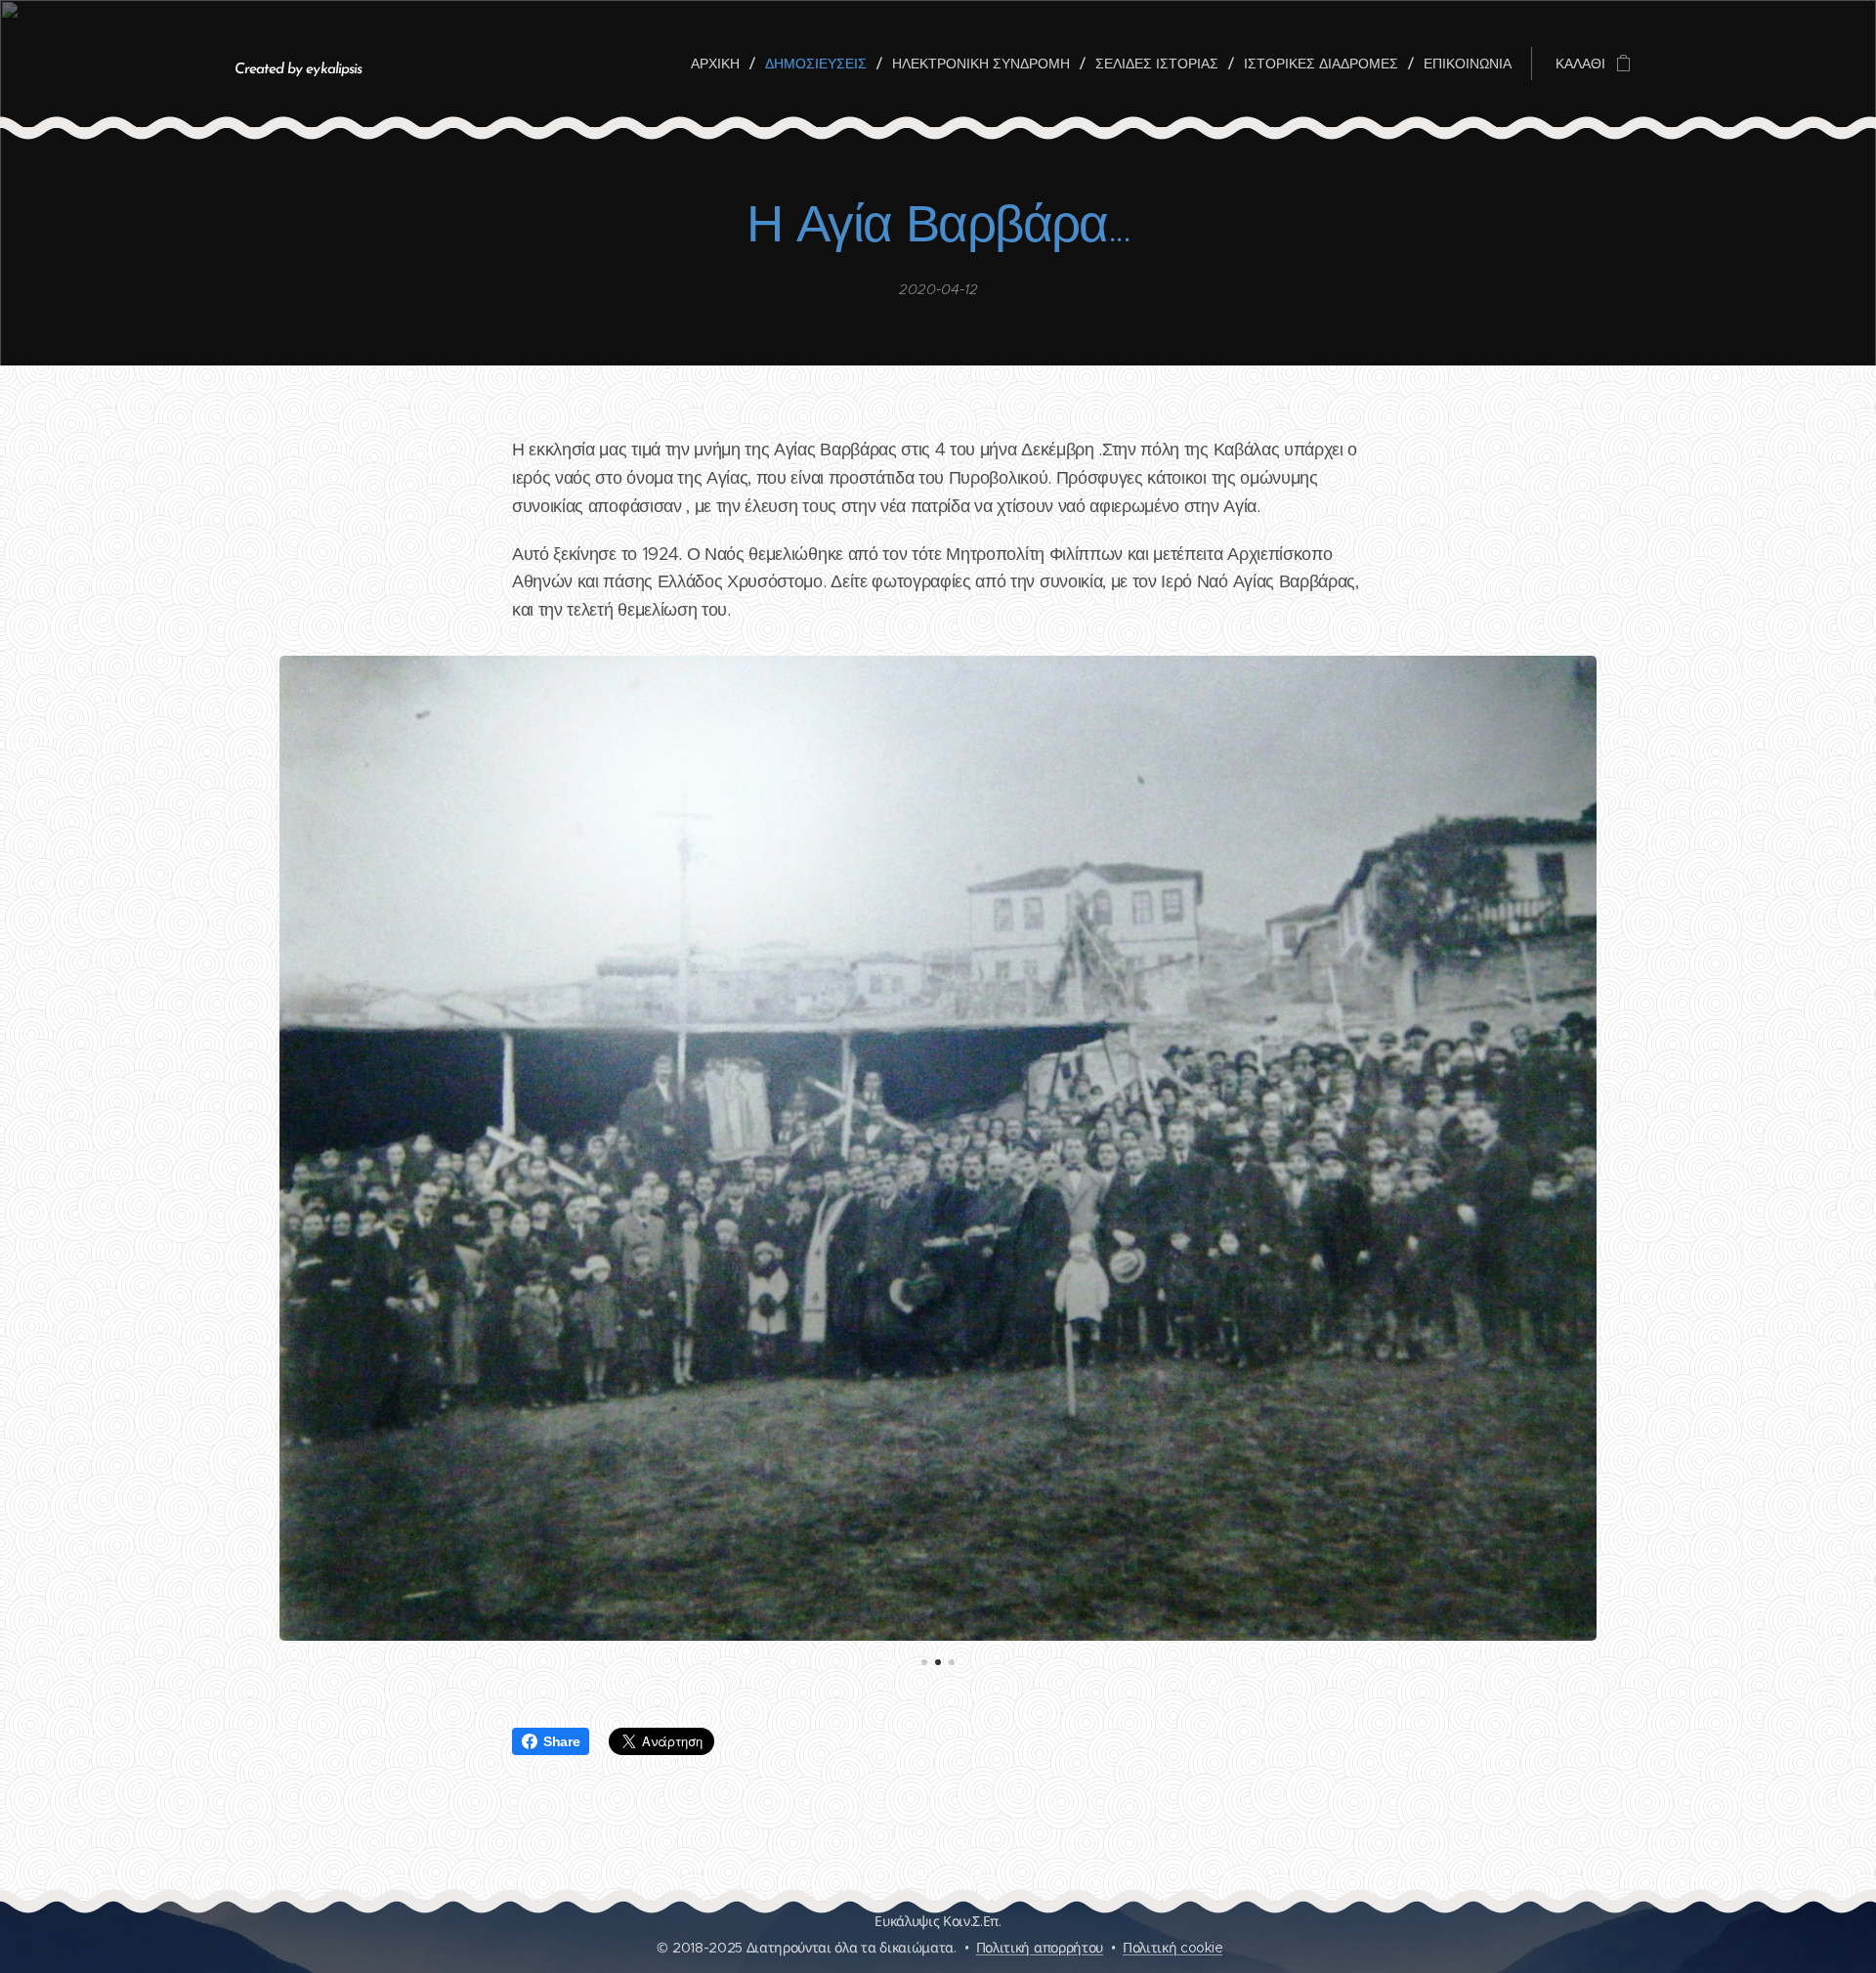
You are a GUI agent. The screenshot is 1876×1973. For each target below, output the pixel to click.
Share (561, 1741)
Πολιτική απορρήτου (1040, 1948)
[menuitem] (721, 64)
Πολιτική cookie (1172, 1948)
